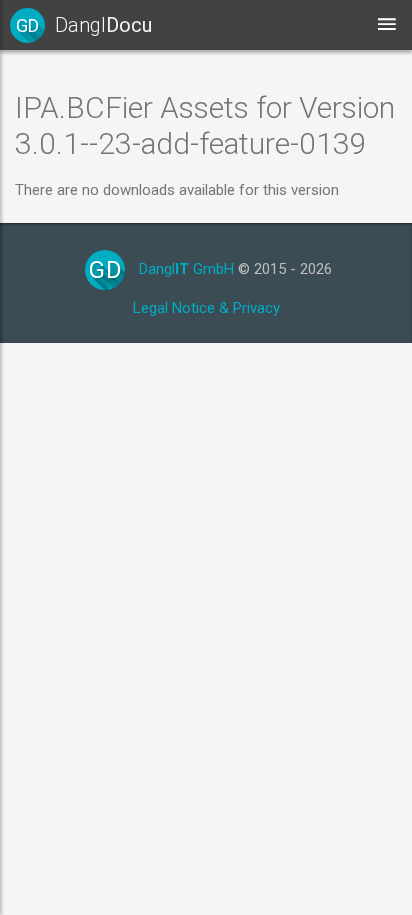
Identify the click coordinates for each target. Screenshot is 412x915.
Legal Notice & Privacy (206, 308)
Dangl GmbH (186, 269)
